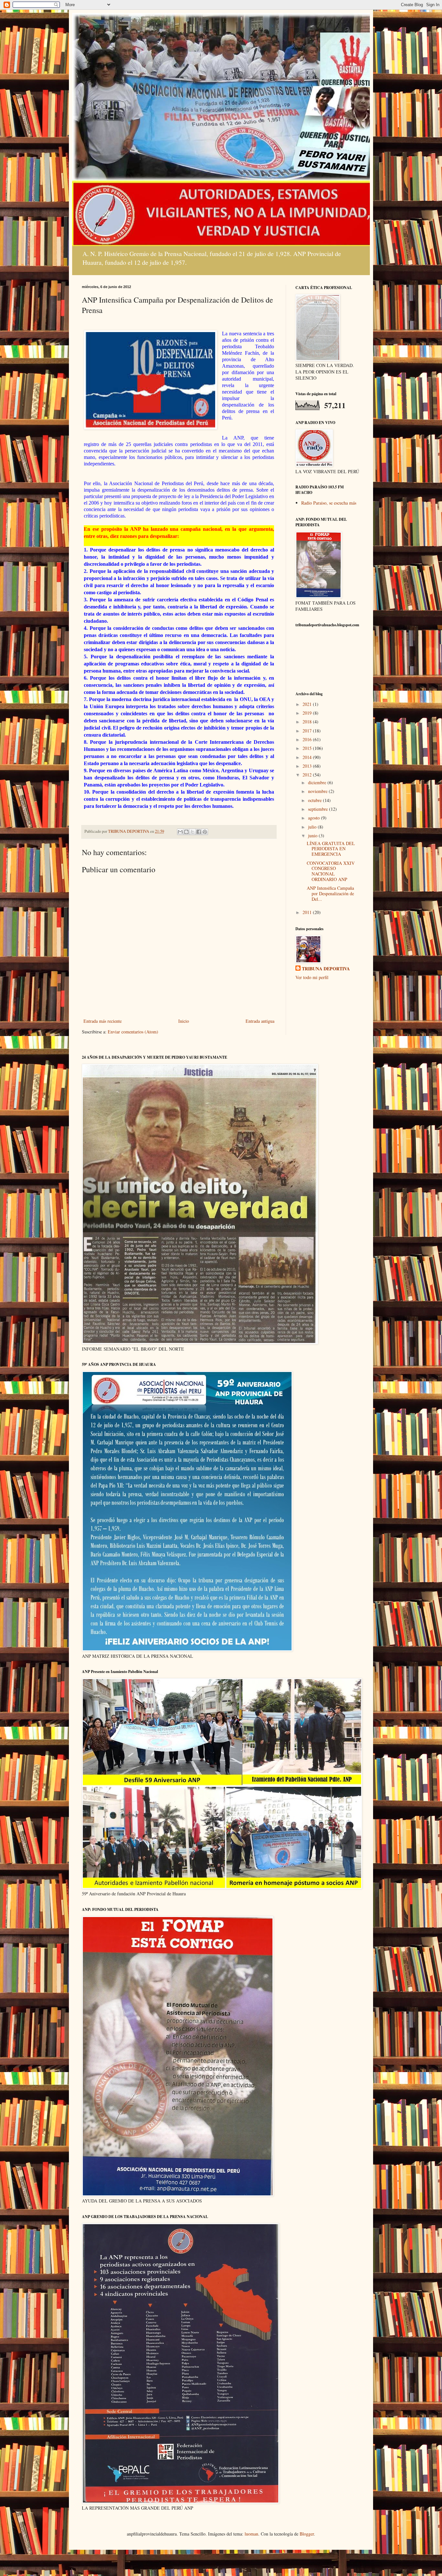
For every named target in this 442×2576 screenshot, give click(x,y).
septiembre (319, 809)
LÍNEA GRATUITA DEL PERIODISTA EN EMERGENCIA (331, 849)
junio (313, 836)
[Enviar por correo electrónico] (180, 832)
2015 (308, 748)
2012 (308, 775)
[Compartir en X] (193, 832)
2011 (308, 912)
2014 (308, 757)
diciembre (318, 782)
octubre (315, 800)
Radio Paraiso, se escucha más (329, 503)
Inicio (184, 1021)
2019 (308, 713)
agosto (315, 818)
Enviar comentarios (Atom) (133, 1032)
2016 (308, 739)
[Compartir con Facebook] (199, 832)
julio (313, 827)
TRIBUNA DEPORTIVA (326, 969)
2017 (308, 731)
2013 (308, 766)
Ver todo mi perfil (312, 977)
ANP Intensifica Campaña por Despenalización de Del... (330, 893)
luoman (251, 2534)
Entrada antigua (260, 1021)
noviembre (318, 791)
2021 (308, 704)
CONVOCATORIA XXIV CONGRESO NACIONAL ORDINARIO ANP (331, 871)
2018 (308, 722)
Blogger (307, 2534)
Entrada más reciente (103, 1021)
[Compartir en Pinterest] (205, 832)
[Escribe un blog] (186, 832)
